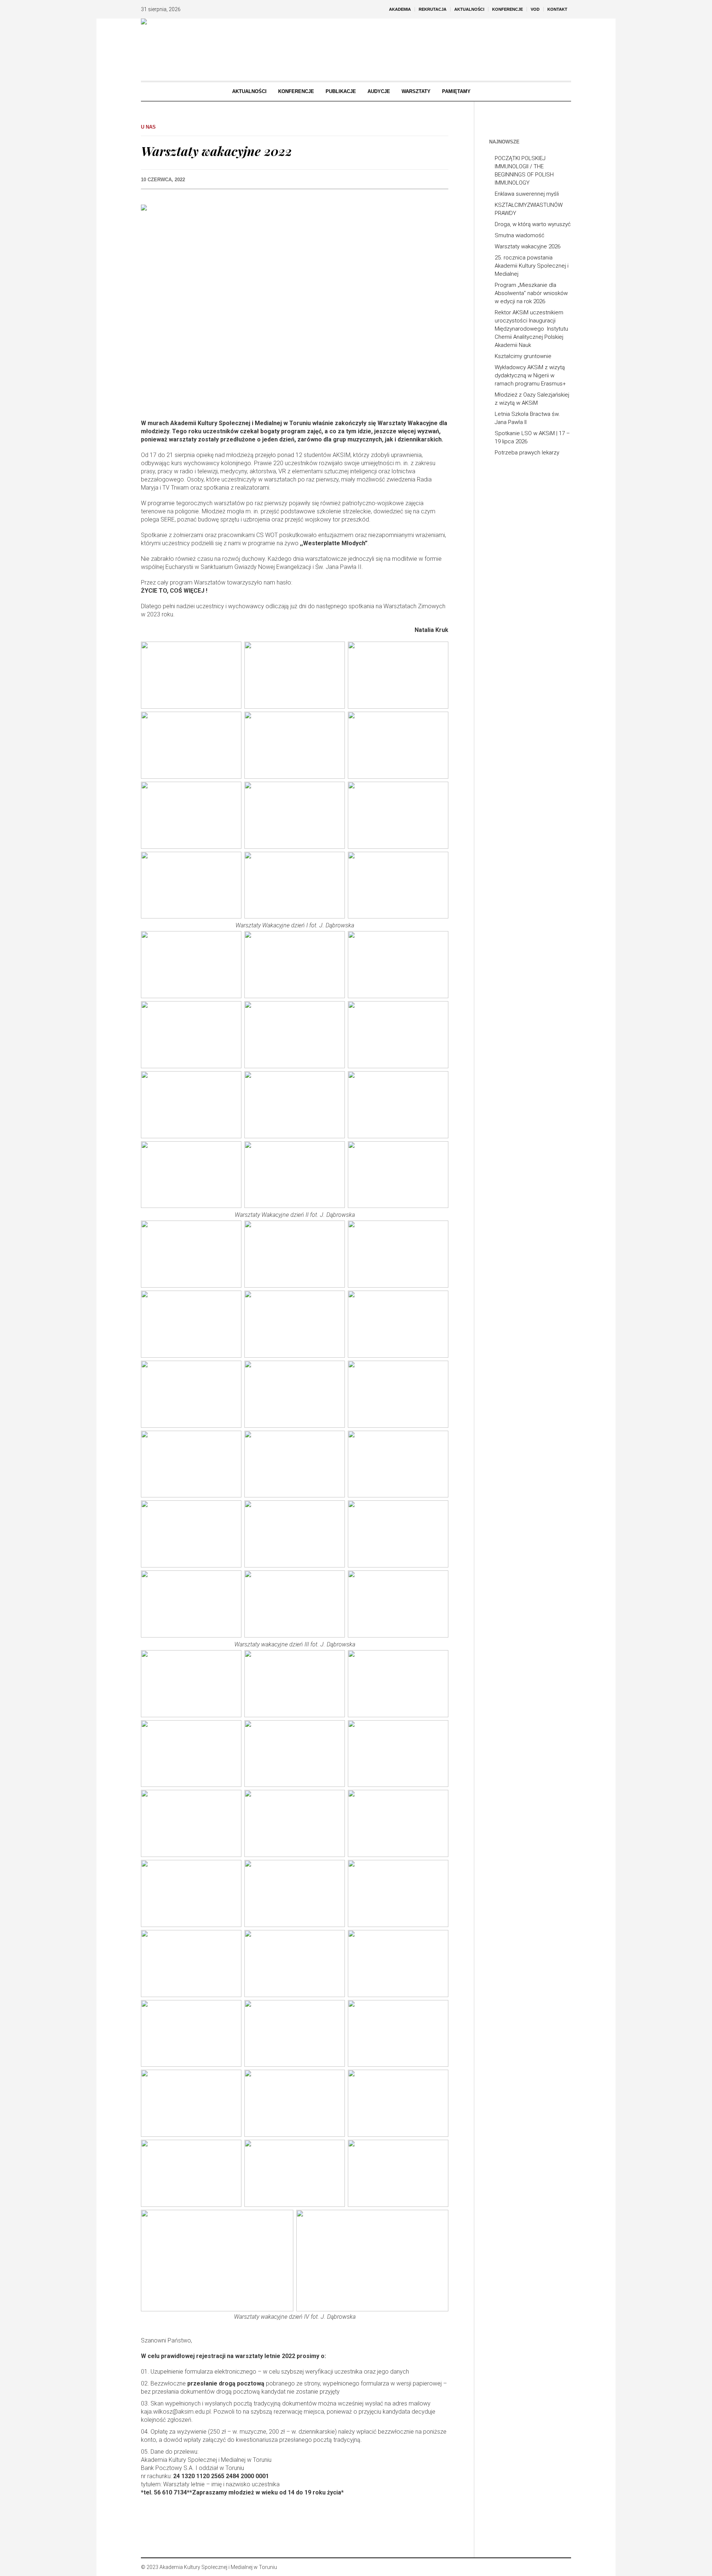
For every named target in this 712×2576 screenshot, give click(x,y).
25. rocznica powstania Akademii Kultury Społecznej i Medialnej (532, 266)
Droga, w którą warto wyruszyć (533, 224)
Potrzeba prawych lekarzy (527, 453)
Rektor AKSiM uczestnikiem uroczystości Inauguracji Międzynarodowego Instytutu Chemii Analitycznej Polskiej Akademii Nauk (531, 329)
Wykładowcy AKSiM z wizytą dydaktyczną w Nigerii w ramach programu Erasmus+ (530, 375)
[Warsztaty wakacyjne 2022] (295, 307)
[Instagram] (554, 2567)
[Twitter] (565, 2567)
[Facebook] (543, 2567)
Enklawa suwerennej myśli (527, 194)
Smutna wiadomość (520, 235)
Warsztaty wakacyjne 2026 (528, 246)
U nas (148, 127)
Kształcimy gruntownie (523, 356)
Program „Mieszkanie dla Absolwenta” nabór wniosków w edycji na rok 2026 (531, 293)
